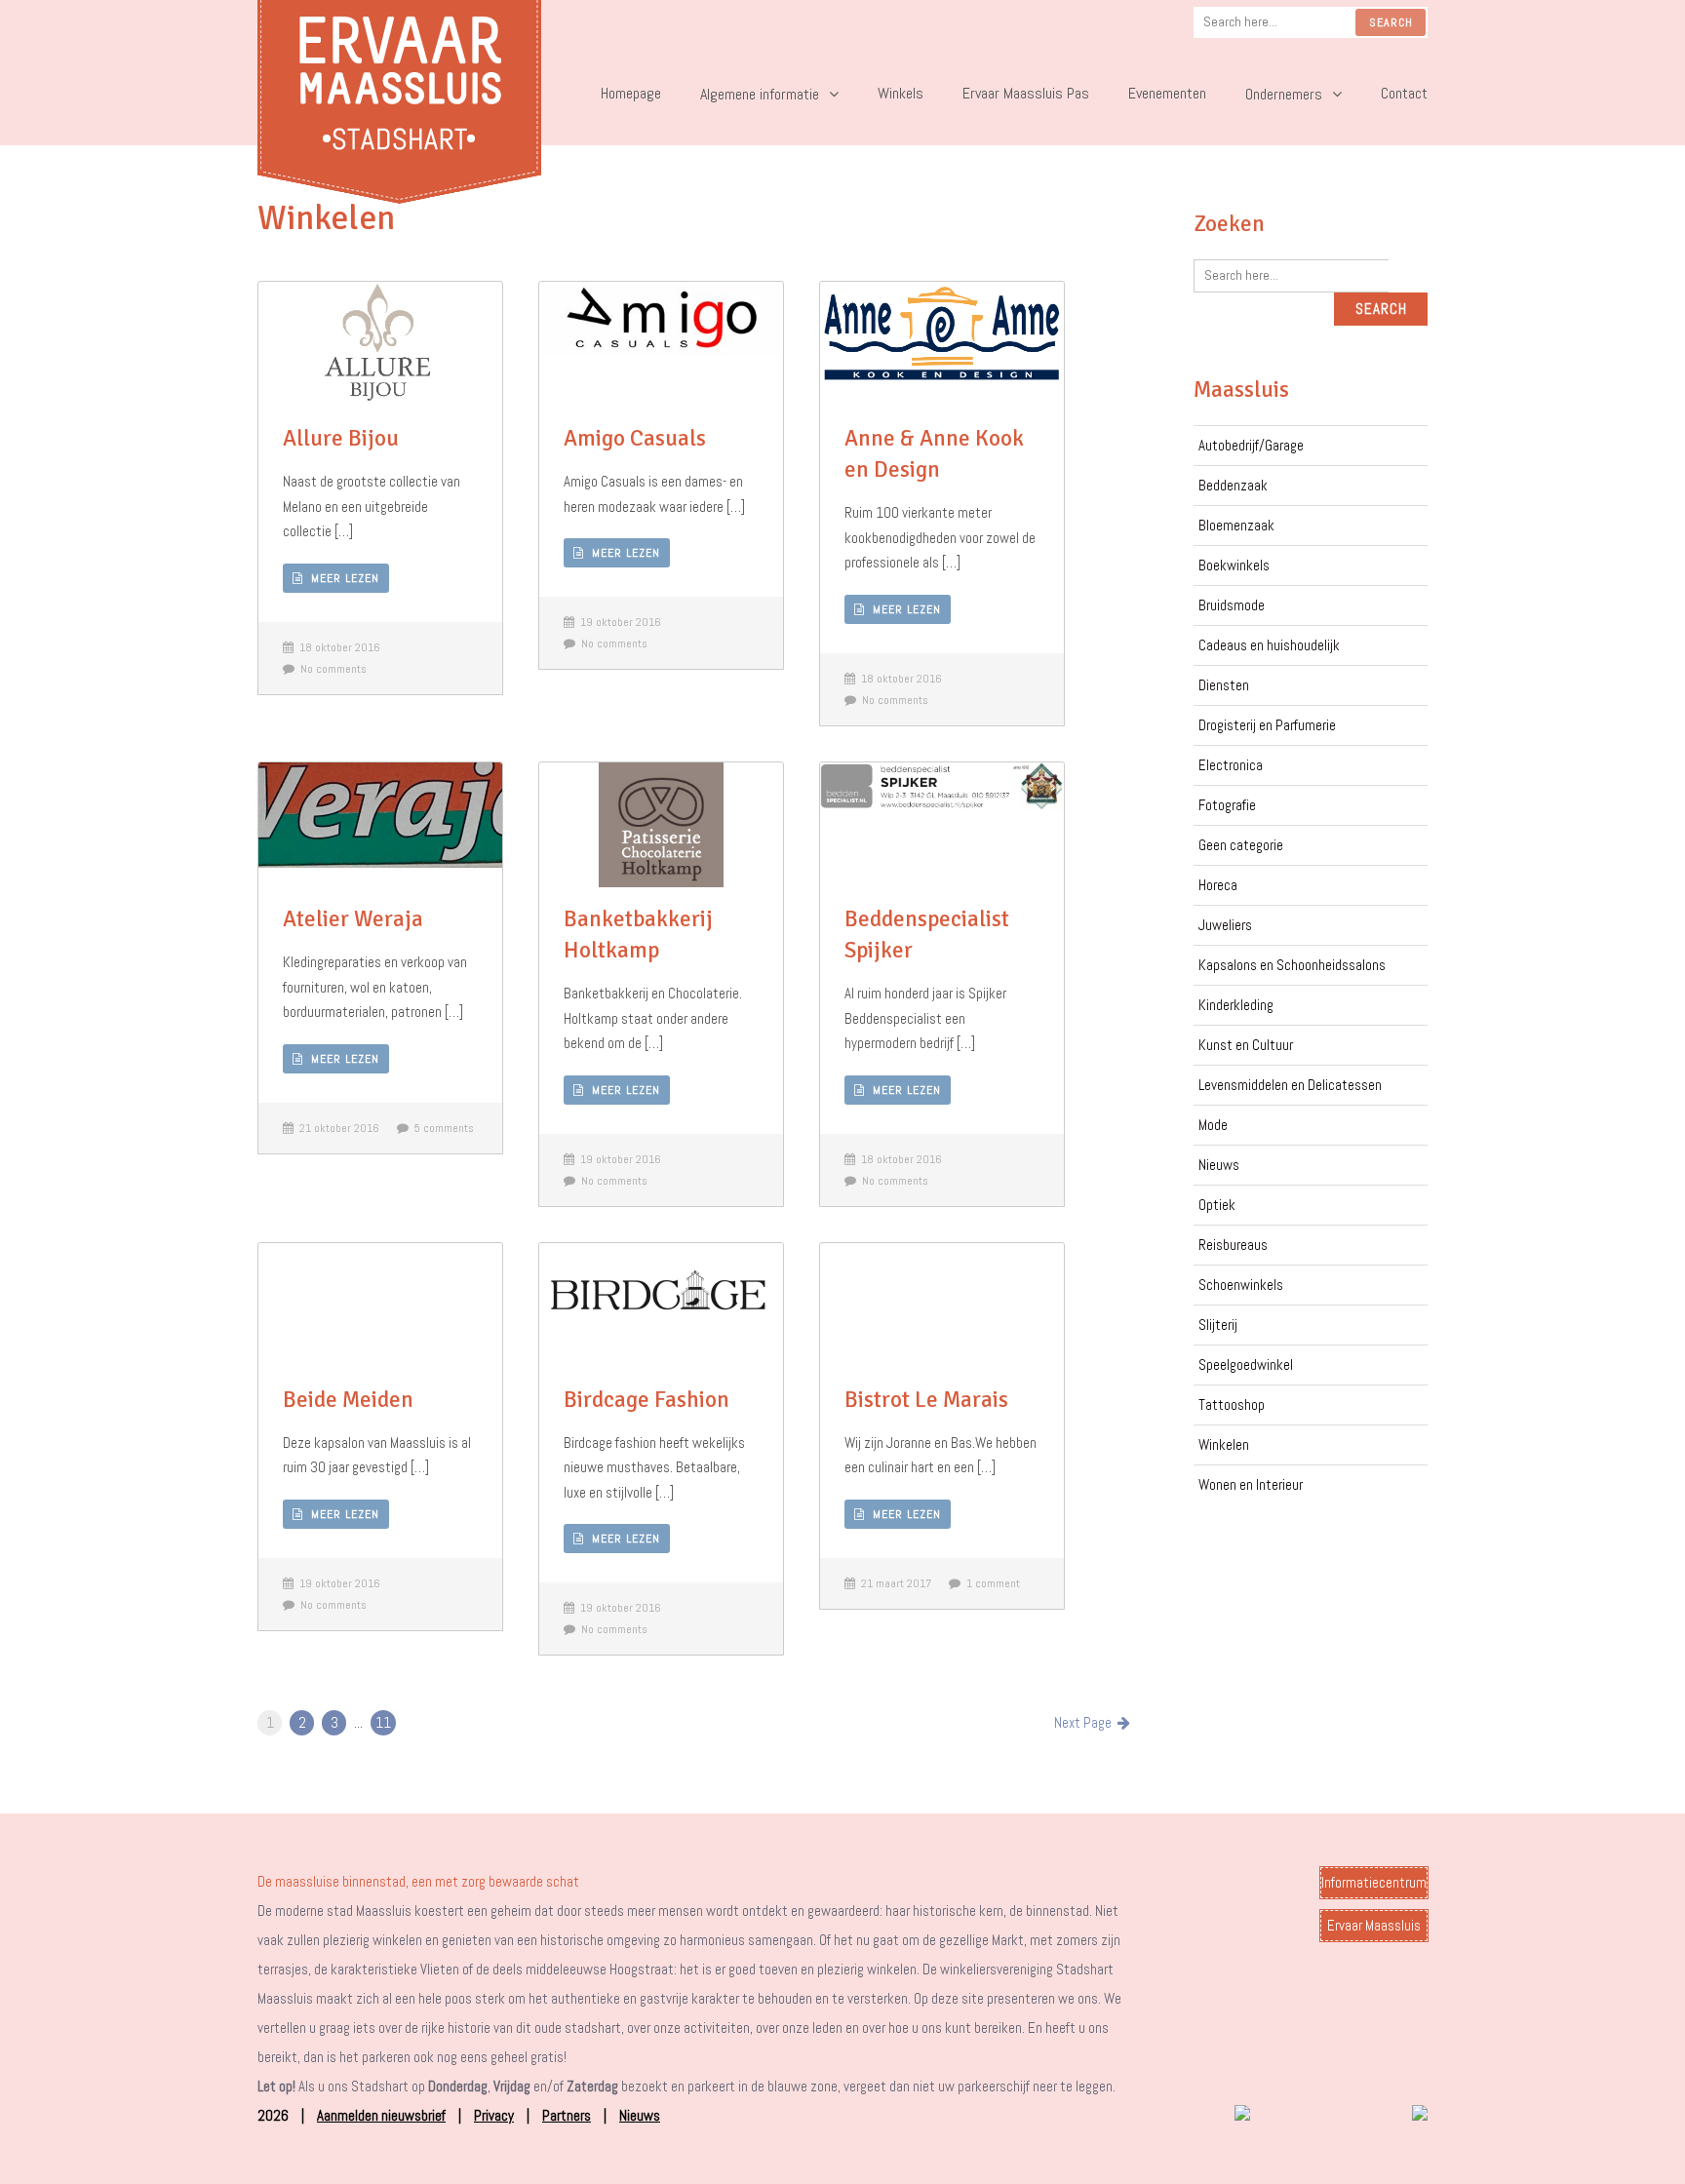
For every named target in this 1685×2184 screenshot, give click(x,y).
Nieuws (1219, 1165)
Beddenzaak (1233, 485)
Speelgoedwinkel (1246, 1365)
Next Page (1086, 1722)
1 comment (990, 1583)
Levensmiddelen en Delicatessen (1290, 1085)
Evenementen (1167, 93)
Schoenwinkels (1241, 1285)
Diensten (1224, 685)
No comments (331, 669)
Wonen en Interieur (1251, 1484)
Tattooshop (1232, 1404)
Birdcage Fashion (647, 1400)
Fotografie (1227, 805)
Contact (1404, 93)
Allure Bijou (341, 438)
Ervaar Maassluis (1374, 1925)
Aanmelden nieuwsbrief (381, 2115)
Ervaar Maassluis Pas (1026, 93)
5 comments (441, 1128)
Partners (567, 2115)
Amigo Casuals (635, 438)
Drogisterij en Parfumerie (1267, 725)
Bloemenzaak (1236, 525)
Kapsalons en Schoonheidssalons (1292, 965)
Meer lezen (341, 578)
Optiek (1217, 1205)
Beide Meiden (348, 1400)
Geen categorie (1241, 845)
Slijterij (1218, 1325)
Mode (1213, 1125)
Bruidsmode (1232, 605)
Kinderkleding (1236, 1005)
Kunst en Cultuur (1246, 1045)
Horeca (1218, 885)
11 (383, 1722)
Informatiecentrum (1374, 1882)
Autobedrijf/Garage (1251, 445)
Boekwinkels (1234, 565)
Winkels (901, 93)
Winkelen (1224, 1444)
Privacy (494, 2115)
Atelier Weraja (353, 919)
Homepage (631, 93)
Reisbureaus (1233, 1245)
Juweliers (1225, 925)
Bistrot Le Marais (926, 1400)
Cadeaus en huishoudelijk (1269, 645)
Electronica (1231, 765)
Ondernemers (1284, 94)
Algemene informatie (760, 94)
